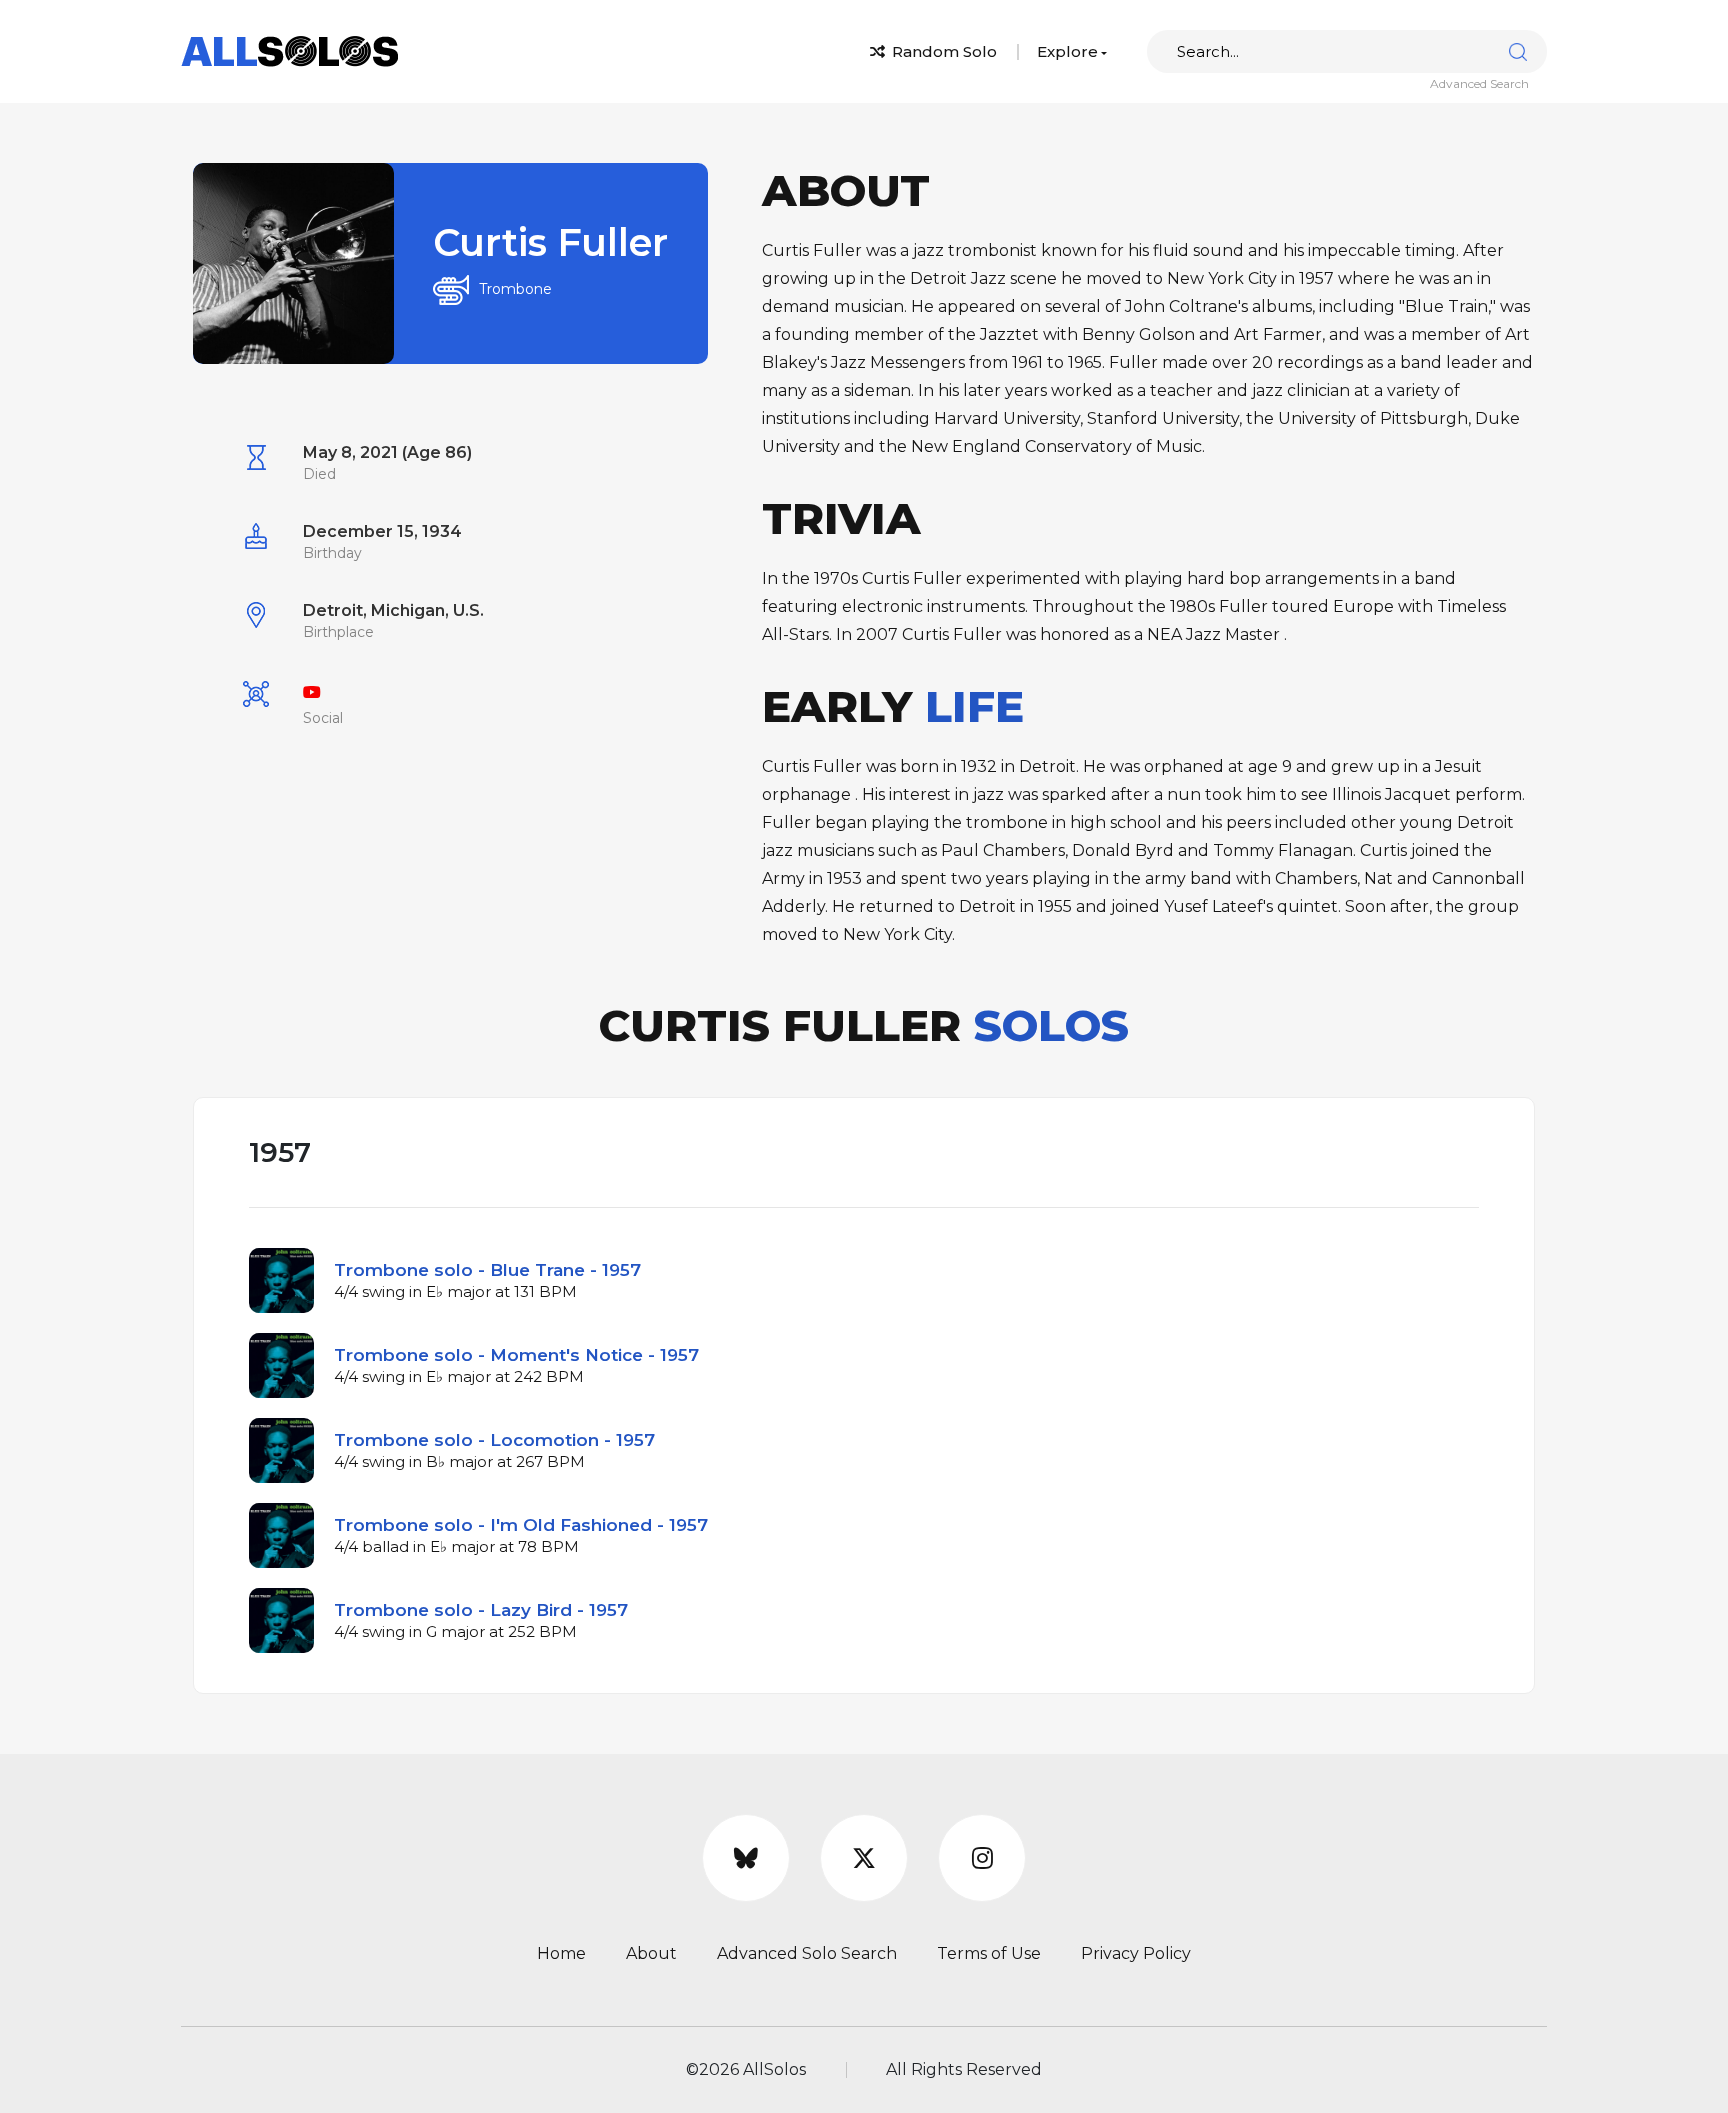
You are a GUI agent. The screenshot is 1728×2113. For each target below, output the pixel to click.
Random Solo (942, 51)
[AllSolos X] (864, 1858)
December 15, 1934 (382, 531)
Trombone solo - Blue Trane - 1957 (487, 1270)
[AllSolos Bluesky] (746, 1858)
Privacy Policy (1136, 1953)
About (651, 1953)
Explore (1067, 51)
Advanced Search (1479, 83)
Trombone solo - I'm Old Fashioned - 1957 (521, 1525)
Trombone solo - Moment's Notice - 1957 (516, 1355)
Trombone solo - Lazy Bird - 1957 (481, 1610)
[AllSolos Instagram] (982, 1858)
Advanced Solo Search (807, 1953)
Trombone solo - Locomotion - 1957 (494, 1440)
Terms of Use (989, 1953)
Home (561, 1953)
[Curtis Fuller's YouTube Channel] (312, 692)
